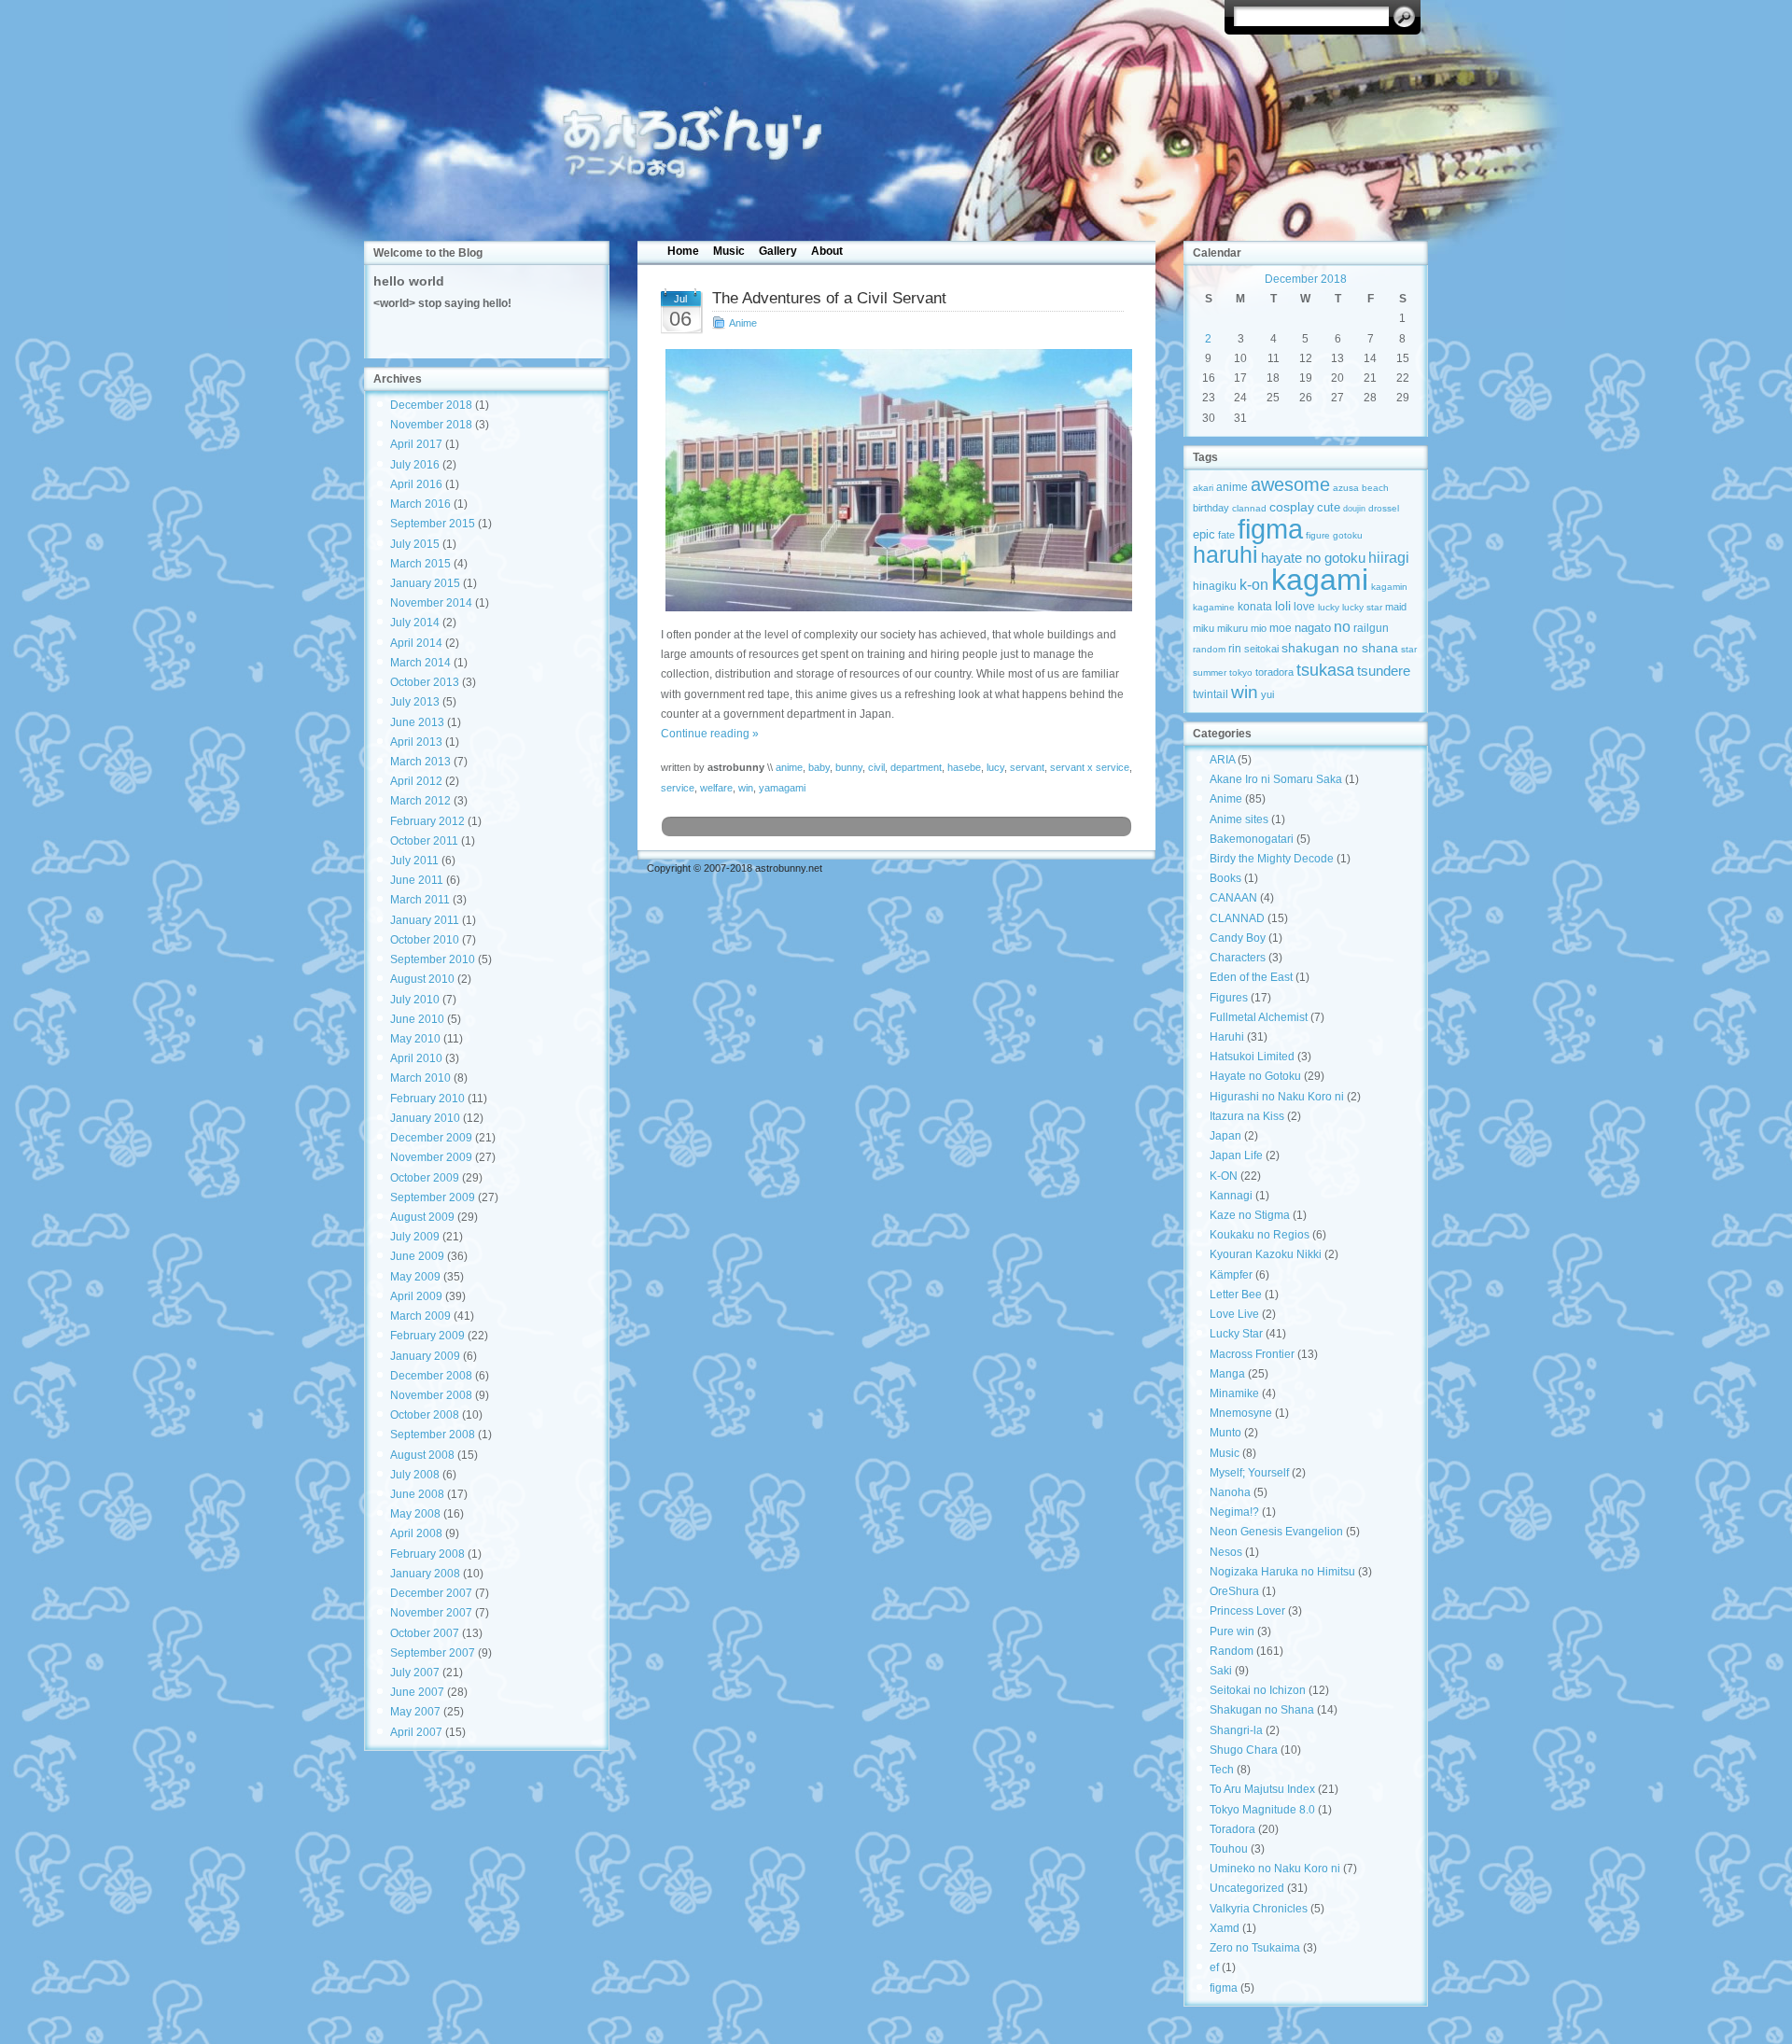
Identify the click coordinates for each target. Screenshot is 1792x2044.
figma (1270, 529)
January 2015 (425, 583)
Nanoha (1230, 1492)
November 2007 (431, 1613)
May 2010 (415, 1039)
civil (876, 767)
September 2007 (433, 1653)
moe (1281, 628)
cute (1329, 507)
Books (1225, 878)
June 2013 (417, 722)
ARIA (1222, 760)
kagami (1320, 580)
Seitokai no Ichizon (1258, 1690)
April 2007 (416, 1732)
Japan (1225, 1136)
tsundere (1384, 671)
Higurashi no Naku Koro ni (1277, 1097)
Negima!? (1234, 1512)
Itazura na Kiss (1247, 1116)
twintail (1211, 694)
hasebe (964, 767)
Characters (1238, 958)
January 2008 (425, 1574)
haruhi (1225, 555)
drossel (1384, 508)
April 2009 (416, 1296)
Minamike (1234, 1393)
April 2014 (416, 643)
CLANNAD (1237, 918)
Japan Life (1236, 1155)
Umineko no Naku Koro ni (1275, 1869)
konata (1255, 607)
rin (1235, 649)
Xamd (1225, 1928)
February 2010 (427, 1099)
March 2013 (420, 762)
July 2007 (415, 1673)
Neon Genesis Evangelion (1276, 1532)
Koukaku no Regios (1260, 1235)
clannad (1249, 508)
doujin (1354, 509)
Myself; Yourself (1249, 1473)
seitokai (1261, 649)
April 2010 (416, 1058)
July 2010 (415, 1000)
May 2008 (415, 1514)
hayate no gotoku (1313, 558)
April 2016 (416, 484)
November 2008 (431, 1395)
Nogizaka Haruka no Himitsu (1282, 1572)
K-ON (1224, 1176)
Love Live (1234, 1314)
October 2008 (425, 1415)
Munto (1225, 1433)
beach (1375, 488)
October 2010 (425, 940)
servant (1027, 767)
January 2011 (425, 920)
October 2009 (425, 1178)
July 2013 (415, 702)
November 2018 (431, 425)
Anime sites (1239, 819)
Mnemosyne (1241, 1413)
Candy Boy (1238, 938)
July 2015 (415, 544)
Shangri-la (1236, 1730)
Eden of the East (1251, 977)
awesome (1290, 484)
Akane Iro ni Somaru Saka (1276, 779)
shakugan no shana (1340, 648)
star (1409, 649)
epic (1204, 534)
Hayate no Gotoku (1255, 1076)
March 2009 (420, 1316)
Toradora (1232, 1829)
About (827, 251)
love (1304, 607)
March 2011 (420, 900)
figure (1318, 535)
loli (1283, 606)
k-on (1254, 584)
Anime (743, 323)
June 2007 (417, 1692)
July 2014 (415, 623)
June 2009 (417, 1256)
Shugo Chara (1244, 1750)
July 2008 (415, 1475)
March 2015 (420, 564)
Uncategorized (1247, 1888)
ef (1214, 1967)
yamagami (782, 788)
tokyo (1241, 672)
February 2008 (427, 1554)
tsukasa (1325, 670)
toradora (1274, 672)
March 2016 (420, 504)
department (916, 767)
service (678, 788)
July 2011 (414, 861)
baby (819, 767)
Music (729, 251)
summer (1210, 672)
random (1209, 649)
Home (683, 251)
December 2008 (431, 1376)
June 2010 (417, 1019)
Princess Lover (1247, 1611)
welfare (716, 788)
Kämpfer (1231, 1275)
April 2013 (416, 742)
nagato (1313, 628)
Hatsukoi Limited (1252, 1057)
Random (1232, 1651)
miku (1204, 628)
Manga (1227, 1374)
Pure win (1232, 1631)
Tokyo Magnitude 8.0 (1262, 1810)
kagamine (1214, 607)
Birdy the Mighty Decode (1272, 859)
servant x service (1090, 767)
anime (789, 767)
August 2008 (422, 1455)
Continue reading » (710, 734)
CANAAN (1233, 898)
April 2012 (416, 781)
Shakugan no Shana (1262, 1710)
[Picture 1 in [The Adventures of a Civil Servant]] (896, 480)
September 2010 (433, 959)
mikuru (1232, 628)
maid (1396, 607)
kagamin (1389, 587)
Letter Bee (1236, 1295)
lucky (1329, 607)
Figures (1229, 998)
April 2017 (416, 444)
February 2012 (427, 821)
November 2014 (431, 603)
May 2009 (415, 1277)
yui (1267, 694)
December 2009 (431, 1138)
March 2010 (420, 1078)
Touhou (1229, 1849)
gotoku (1348, 535)
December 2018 (431, 405)
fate (1226, 535)
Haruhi (1227, 1037)
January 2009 (425, 1356)
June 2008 (417, 1494)
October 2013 (425, 682)
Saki (1221, 1671)
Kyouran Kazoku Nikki (1266, 1254)
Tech (1222, 1770)
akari (1203, 488)
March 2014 (420, 663)
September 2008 (433, 1435)
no (1342, 626)
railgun (1371, 628)
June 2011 (417, 880)
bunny (849, 767)
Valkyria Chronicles (1259, 1909)
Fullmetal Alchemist (1259, 1017)
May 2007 (415, 1712)
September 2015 (433, 524)
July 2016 (415, 465)
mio (1259, 628)
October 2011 (424, 841)
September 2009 (433, 1197)
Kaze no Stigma (1250, 1215)
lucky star (1362, 607)
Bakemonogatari (1252, 839)
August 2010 (422, 979)
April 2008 (416, 1533)
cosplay (1292, 507)
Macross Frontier (1252, 1354)
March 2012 (420, 801)
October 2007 (425, 1633)
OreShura (1234, 1591)
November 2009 (431, 1157)
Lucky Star (1236, 1334)
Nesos (1226, 1552)
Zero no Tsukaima (1255, 1948)
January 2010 (425, 1118)
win (746, 788)
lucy (995, 767)
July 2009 (415, 1237)
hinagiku (1215, 586)
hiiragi (1389, 558)
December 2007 (431, 1593)
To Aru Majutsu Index (1262, 1789)
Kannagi (1231, 1196)
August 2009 (422, 1217)
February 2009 (427, 1336)
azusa (1346, 488)
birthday (1211, 508)
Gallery (778, 251)
